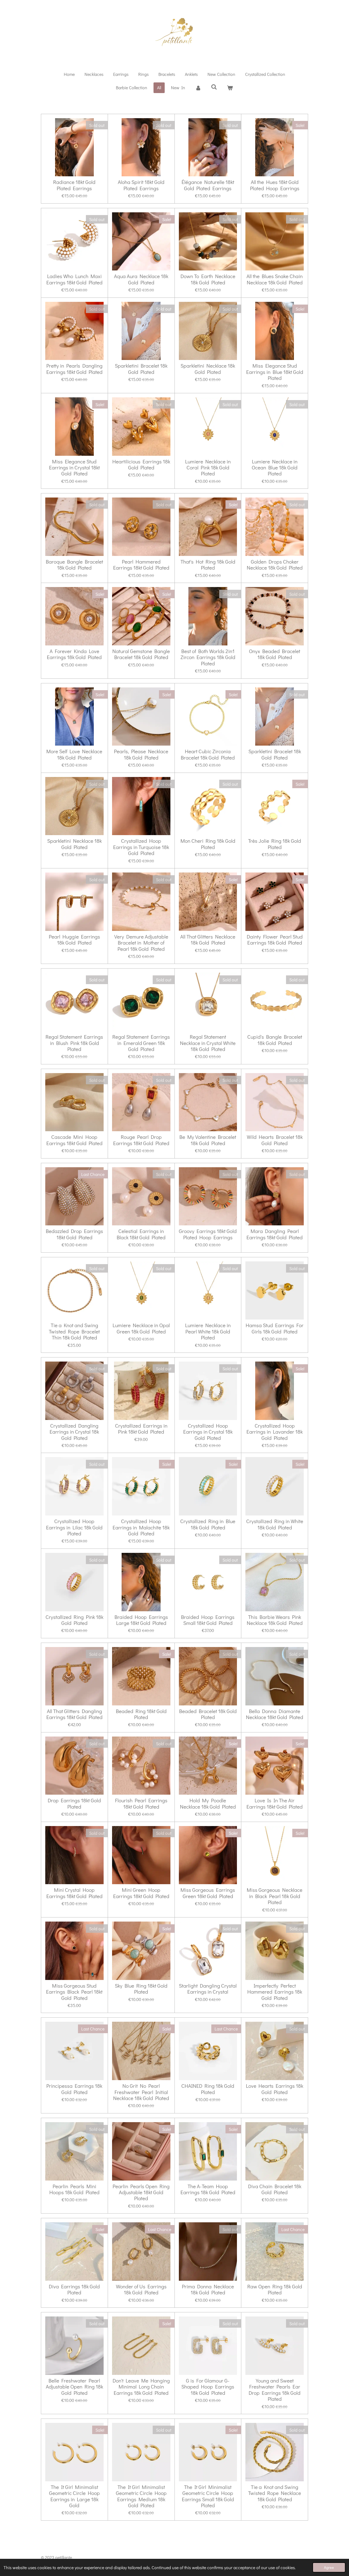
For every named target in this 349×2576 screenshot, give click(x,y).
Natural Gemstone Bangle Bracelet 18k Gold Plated (141, 654)
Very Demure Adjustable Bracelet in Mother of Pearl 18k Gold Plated (141, 943)
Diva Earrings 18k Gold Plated (74, 2290)
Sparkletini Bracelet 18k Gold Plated (141, 369)
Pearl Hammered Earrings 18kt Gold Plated (141, 565)
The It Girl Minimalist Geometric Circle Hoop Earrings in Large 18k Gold (74, 2496)
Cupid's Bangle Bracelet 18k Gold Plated (275, 1040)
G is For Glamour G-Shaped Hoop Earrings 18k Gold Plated (208, 2387)
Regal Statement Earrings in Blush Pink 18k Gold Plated (74, 1043)
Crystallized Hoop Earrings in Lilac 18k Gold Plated (74, 1527)
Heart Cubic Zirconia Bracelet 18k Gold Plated (208, 754)
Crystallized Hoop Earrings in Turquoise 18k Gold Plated (141, 847)
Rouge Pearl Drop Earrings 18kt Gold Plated (141, 1140)
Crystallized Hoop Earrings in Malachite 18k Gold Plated (141, 1527)
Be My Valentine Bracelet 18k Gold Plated (208, 1140)
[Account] (198, 88)
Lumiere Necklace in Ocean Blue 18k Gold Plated (275, 468)
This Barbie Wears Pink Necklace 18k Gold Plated (275, 1620)
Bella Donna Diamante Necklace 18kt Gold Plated (275, 1714)
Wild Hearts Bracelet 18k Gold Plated (275, 1140)
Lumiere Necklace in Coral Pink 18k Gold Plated (208, 468)
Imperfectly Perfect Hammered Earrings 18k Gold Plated (275, 1992)
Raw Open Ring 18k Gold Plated (275, 2290)
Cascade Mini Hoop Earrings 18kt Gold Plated (74, 1140)
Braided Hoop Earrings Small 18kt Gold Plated (208, 1620)
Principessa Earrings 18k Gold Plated (74, 2089)
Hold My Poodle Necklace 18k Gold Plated (208, 1804)
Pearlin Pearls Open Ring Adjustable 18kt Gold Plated (141, 2192)
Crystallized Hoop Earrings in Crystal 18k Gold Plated (208, 1432)
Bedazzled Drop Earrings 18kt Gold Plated (74, 1234)
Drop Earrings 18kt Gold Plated (74, 1804)
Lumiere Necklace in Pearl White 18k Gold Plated (208, 1331)
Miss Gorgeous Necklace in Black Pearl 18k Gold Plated (275, 1896)
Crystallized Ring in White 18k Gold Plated (275, 1524)
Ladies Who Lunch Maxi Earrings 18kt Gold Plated (74, 279)
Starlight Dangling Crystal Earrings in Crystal (208, 1989)
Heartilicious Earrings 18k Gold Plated (141, 465)
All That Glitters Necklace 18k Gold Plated (208, 940)
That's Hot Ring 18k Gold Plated (208, 565)
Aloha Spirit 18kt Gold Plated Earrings (141, 185)
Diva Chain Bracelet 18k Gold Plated (275, 2189)
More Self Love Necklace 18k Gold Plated (74, 754)
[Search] (214, 87)
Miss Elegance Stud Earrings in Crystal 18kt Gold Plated (74, 468)
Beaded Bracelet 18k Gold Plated (208, 1714)
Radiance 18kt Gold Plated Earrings (74, 185)
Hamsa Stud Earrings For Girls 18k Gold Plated (275, 1328)
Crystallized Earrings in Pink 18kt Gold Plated (141, 1429)
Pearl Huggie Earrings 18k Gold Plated (74, 940)
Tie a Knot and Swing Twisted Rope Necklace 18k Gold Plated (275, 2493)
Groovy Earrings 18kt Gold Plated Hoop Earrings (208, 1234)
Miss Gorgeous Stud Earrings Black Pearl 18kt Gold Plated (74, 1992)
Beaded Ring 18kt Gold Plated (141, 1714)
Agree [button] (329, 2567)
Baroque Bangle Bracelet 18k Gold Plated (74, 565)
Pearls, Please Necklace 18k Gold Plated (141, 754)
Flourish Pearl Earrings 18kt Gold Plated (141, 1804)
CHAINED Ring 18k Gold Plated (208, 2089)
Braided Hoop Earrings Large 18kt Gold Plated (141, 1620)
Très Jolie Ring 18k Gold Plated (275, 844)
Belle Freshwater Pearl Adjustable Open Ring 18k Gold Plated (74, 2387)
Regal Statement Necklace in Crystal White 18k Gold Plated (208, 1043)
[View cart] (230, 88)
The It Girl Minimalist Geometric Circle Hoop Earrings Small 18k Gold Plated (208, 2496)
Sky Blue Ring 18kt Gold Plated (141, 1989)
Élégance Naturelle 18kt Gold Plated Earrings (208, 185)
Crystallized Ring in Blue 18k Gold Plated (208, 1524)
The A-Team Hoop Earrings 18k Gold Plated (208, 2189)
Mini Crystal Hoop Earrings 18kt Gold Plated (74, 1893)
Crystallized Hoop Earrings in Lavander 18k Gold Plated (275, 1432)
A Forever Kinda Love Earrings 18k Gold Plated (74, 654)
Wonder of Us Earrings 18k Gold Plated (141, 2290)
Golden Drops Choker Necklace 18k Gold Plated (275, 565)
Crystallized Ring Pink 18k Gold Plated (74, 1620)
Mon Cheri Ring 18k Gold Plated (208, 844)
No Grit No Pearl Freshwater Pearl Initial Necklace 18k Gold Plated (141, 2092)
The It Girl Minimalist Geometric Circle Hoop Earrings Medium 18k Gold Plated (141, 2496)
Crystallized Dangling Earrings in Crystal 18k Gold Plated (74, 1432)
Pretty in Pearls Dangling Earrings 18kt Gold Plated (74, 369)
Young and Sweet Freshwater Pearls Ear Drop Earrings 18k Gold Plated (275, 2390)
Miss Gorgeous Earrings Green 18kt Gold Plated (208, 1893)
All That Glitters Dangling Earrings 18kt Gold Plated (74, 1714)
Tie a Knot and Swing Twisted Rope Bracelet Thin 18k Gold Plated (74, 1331)
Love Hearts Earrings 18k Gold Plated (275, 2089)
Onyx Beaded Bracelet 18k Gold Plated (275, 654)
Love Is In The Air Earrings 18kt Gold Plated (275, 1804)
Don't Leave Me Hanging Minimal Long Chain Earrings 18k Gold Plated (141, 2387)
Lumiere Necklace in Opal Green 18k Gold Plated (141, 1328)
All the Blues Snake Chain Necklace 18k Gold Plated (275, 279)
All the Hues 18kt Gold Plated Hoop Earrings (275, 185)
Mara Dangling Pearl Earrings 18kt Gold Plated (275, 1234)
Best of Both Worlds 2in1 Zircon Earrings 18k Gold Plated (208, 657)
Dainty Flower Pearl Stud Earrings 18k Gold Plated (275, 940)
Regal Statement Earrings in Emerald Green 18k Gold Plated (141, 1043)
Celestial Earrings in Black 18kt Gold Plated (141, 1234)
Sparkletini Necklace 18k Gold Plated (208, 369)
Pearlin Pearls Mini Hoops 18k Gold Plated (74, 2189)
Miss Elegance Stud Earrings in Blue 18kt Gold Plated (275, 372)
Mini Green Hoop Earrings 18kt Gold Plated (141, 1893)
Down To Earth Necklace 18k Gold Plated (208, 279)
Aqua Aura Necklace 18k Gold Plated (141, 279)
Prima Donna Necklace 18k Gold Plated (208, 2290)
